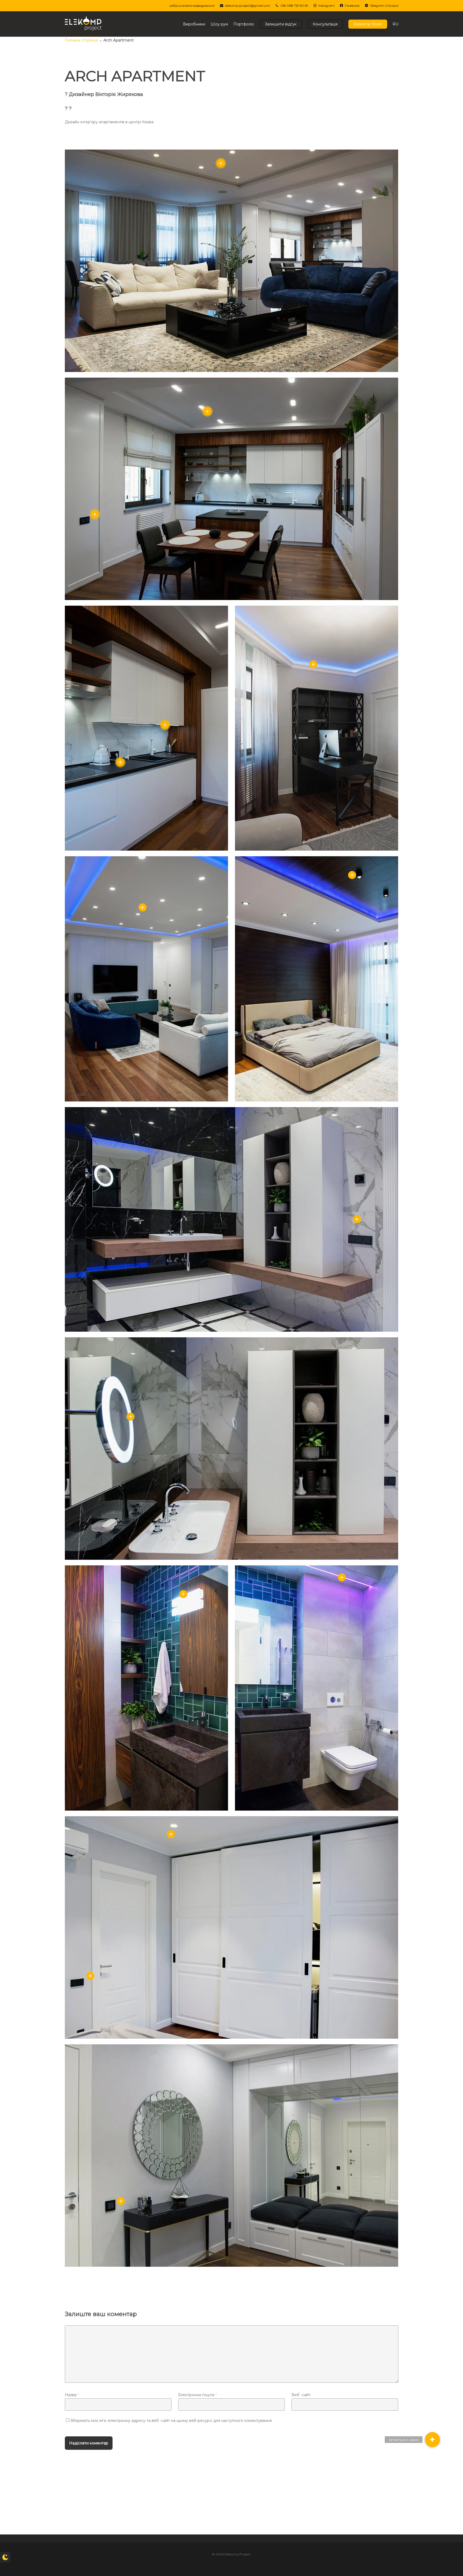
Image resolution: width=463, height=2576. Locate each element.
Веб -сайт (301, 2395)
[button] (432, 2440)
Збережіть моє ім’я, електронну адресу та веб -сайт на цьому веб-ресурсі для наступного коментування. (171, 2421)
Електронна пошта (197, 2395)
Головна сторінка (81, 40)
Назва (72, 2395)
